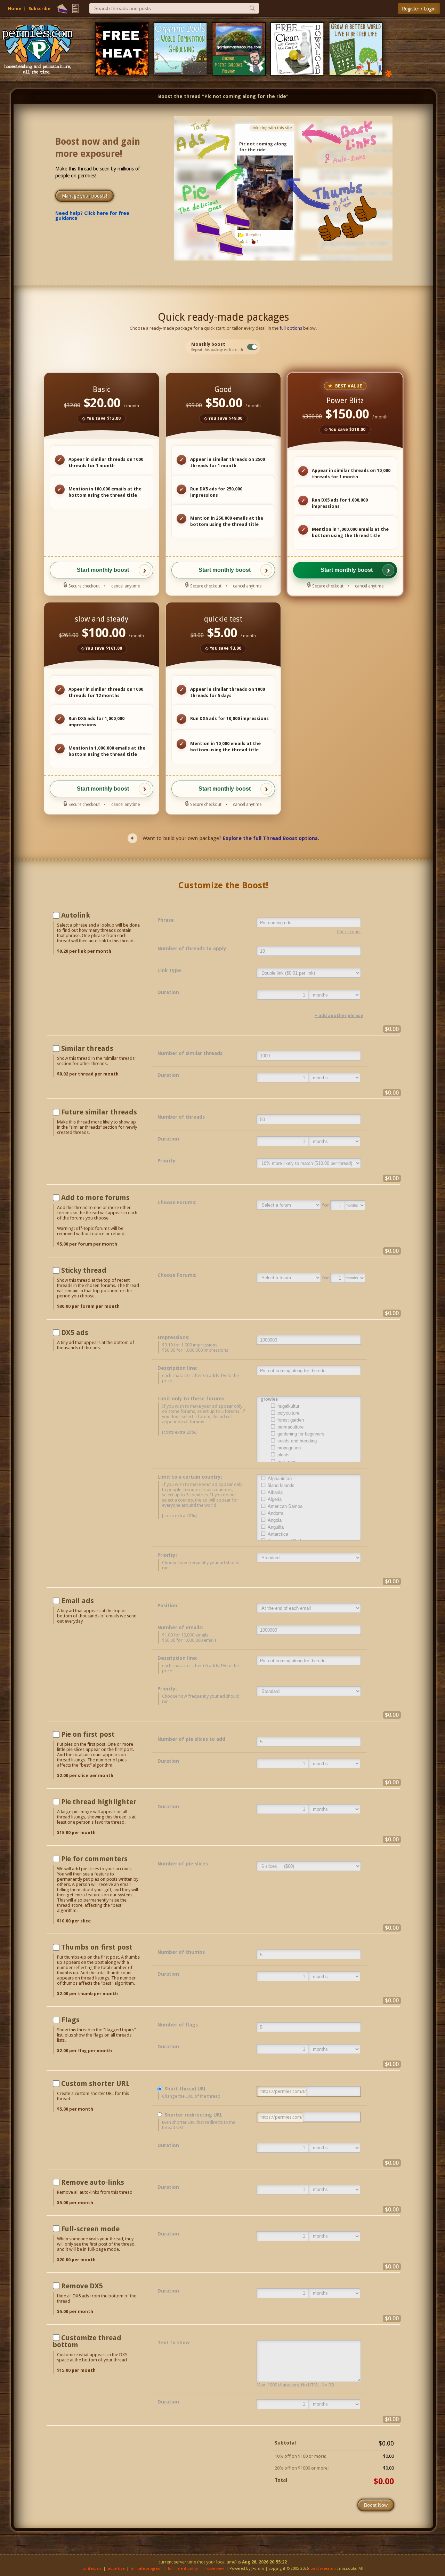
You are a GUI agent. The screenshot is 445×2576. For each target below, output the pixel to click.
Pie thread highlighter (99, 1802)
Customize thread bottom (87, 2341)
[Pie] (62, 9)
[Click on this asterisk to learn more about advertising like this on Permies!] (388, 73)
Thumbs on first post (97, 1947)
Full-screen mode (90, 2229)
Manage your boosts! (84, 196)
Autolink (76, 915)
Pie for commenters (94, 1859)
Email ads (78, 1601)
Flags (70, 2020)
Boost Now (376, 2505)
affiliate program (146, 2569)
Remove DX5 (82, 2286)
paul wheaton (323, 2569)
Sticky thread (84, 1270)
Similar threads (87, 1048)
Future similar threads (99, 1112)
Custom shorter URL (95, 2083)
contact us (92, 2569)
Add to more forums (95, 1198)
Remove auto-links (93, 2182)
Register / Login (419, 9)
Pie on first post (88, 1734)
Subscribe (39, 9)
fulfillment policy (183, 2569)
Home (15, 9)
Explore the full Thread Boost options (270, 838)
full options (291, 328)
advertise (116, 2569)
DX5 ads (75, 1333)
